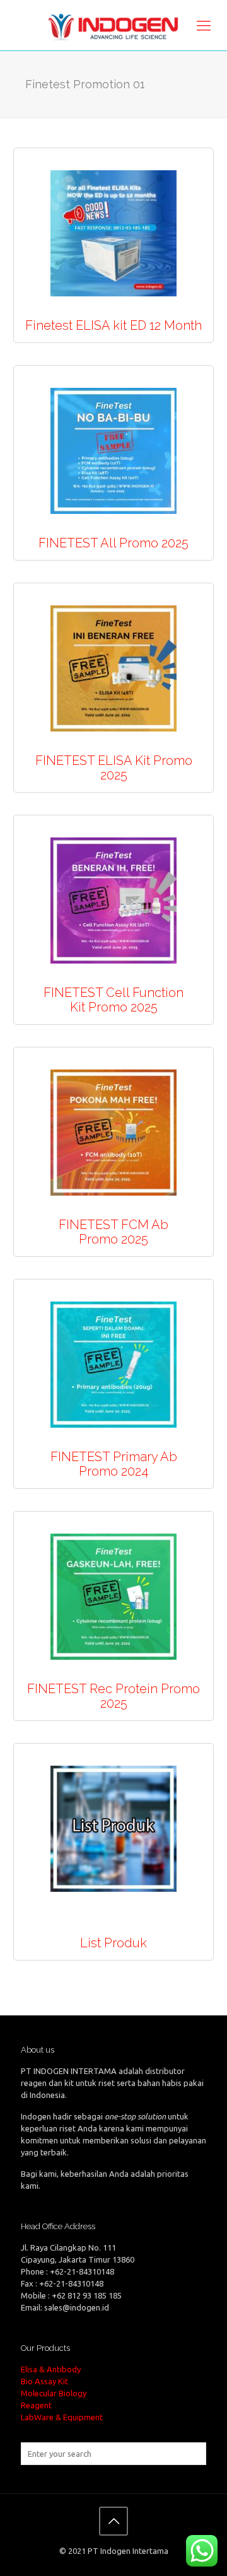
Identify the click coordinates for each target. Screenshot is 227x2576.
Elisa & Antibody (51, 2369)
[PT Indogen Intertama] (113, 25)
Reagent (36, 2405)
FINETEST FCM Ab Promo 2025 (113, 1232)
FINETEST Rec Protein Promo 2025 (113, 1696)
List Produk (113, 1943)
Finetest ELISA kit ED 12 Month (113, 325)
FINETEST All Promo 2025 (113, 543)
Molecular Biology (54, 2393)
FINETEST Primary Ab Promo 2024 (114, 1464)
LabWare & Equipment (62, 2417)
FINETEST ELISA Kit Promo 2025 (114, 768)
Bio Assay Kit (44, 2381)
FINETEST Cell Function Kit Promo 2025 (113, 1000)
